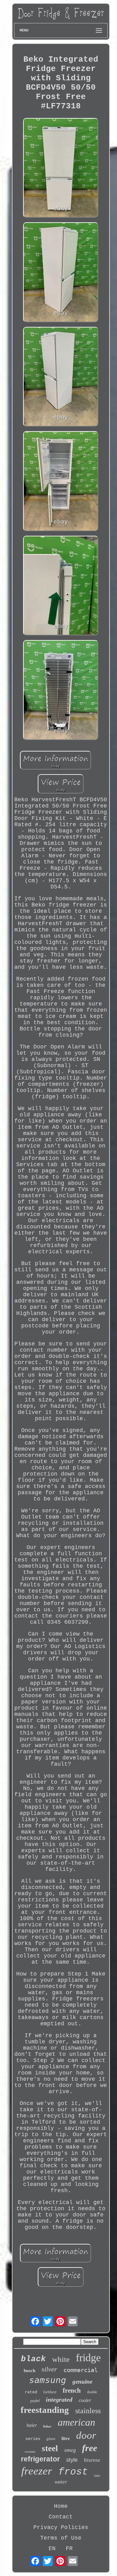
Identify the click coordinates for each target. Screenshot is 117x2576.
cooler (85, 2400)
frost (73, 2472)
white (61, 2359)
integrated (59, 2399)
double (92, 2392)
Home (61, 2506)
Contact (61, 2517)
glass (51, 2439)
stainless (88, 2411)
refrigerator (40, 2459)
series (33, 2439)
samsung (48, 2380)
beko (97, 2476)
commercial (80, 2370)
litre (66, 2438)
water (61, 2482)
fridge (88, 2358)
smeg (70, 2450)
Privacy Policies (61, 2527)
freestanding (45, 2410)
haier (32, 2425)
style (72, 2460)
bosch (29, 2371)
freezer (37, 2471)
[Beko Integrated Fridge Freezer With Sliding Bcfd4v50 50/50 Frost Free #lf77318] (61, 169)
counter (30, 2451)
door (86, 2435)
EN (52, 2549)
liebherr (50, 2392)
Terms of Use (61, 2538)
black (33, 2359)
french (72, 2390)
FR (69, 2549)
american (76, 2422)
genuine (82, 2382)
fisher (47, 2426)
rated (31, 2392)
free (90, 2448)
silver (49, 2369)
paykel (35, 2401)
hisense (92, 2460)
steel (50, 2448)
